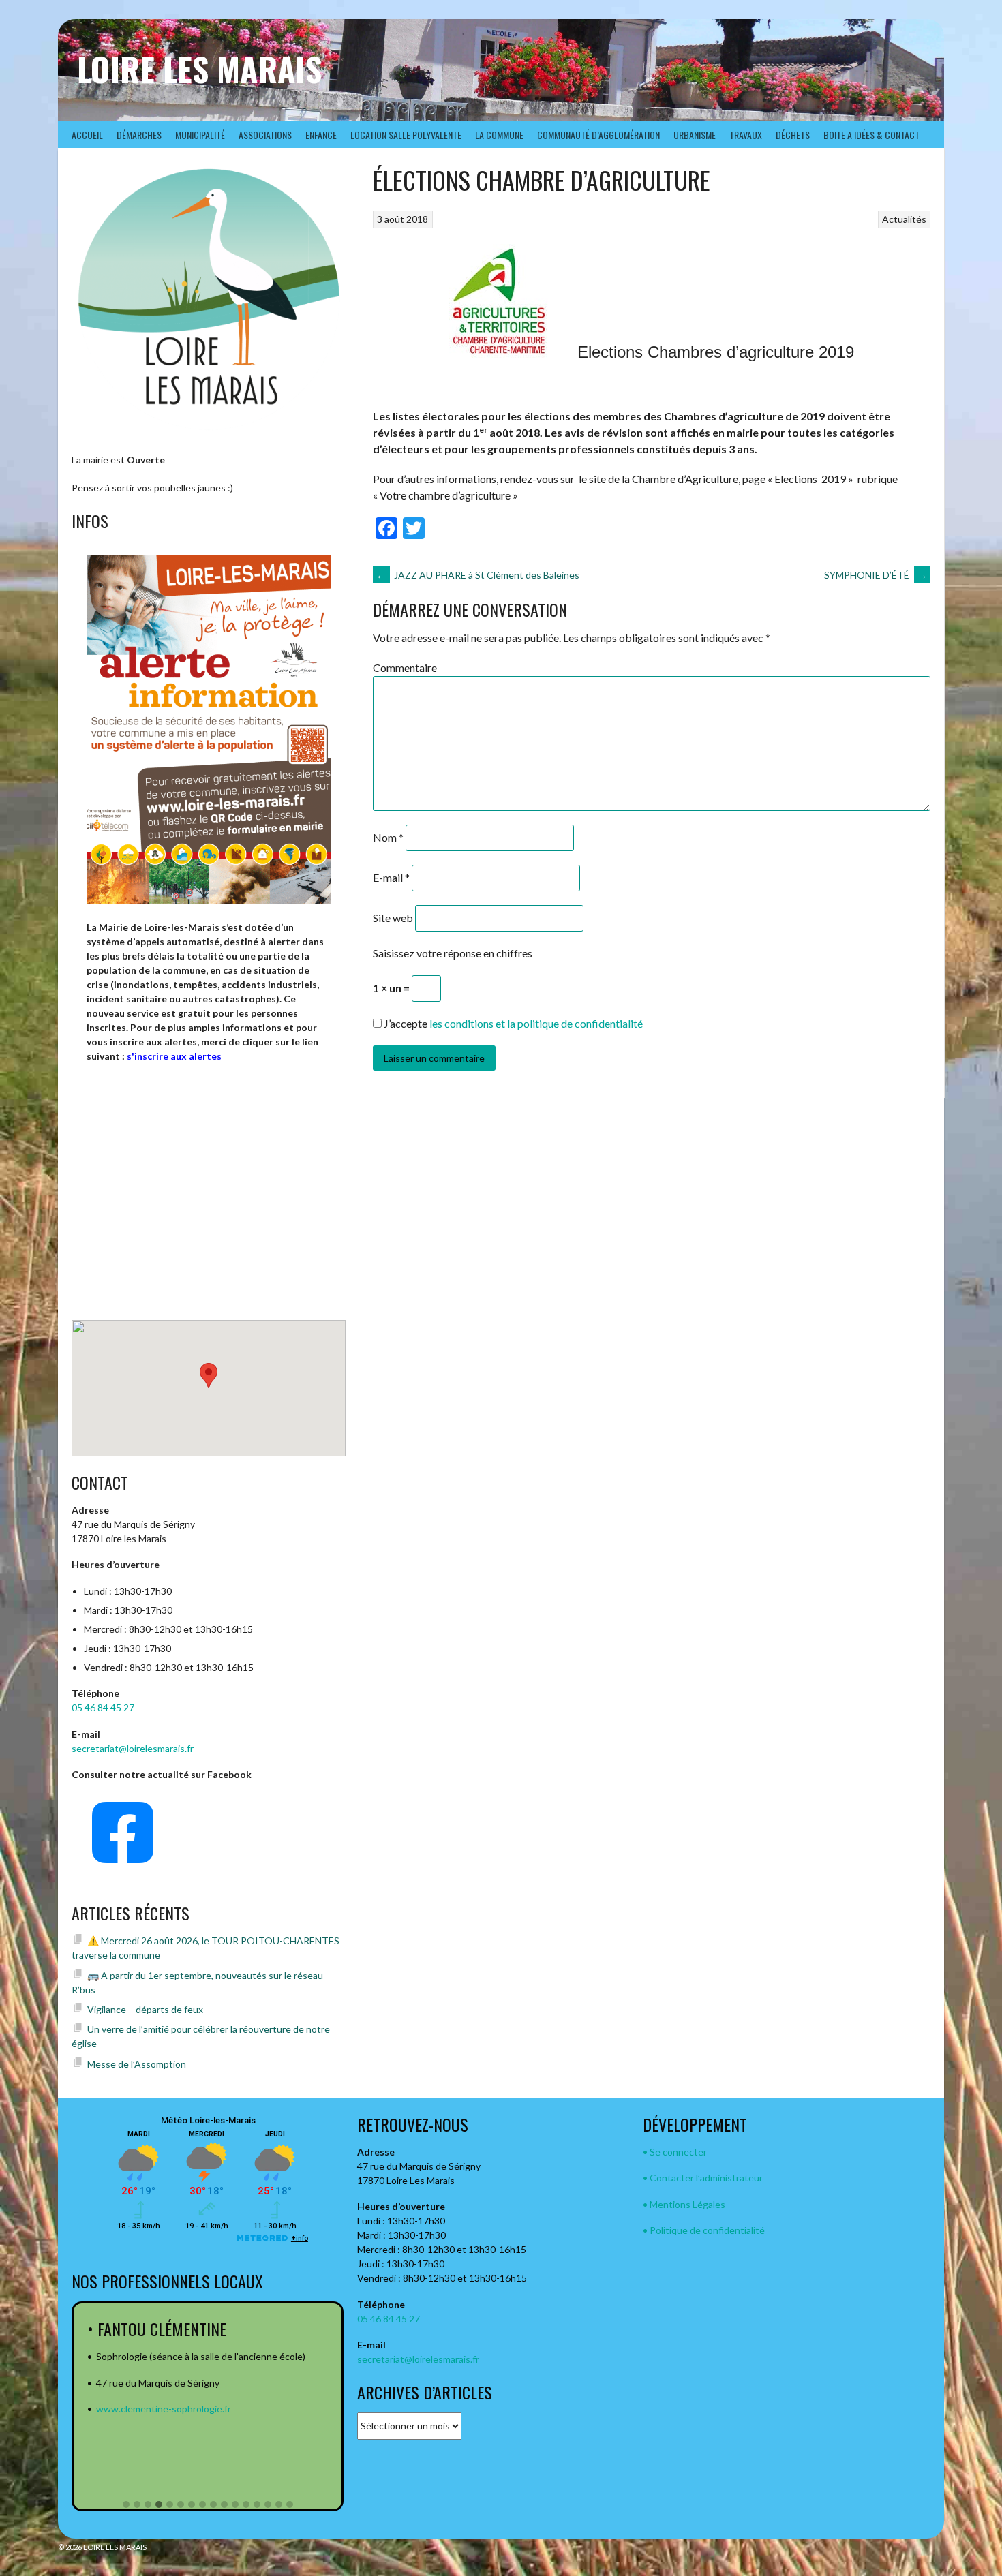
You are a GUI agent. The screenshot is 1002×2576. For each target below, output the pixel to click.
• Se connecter (675, 2152)
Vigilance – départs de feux (145, 2009)
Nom (388, 837)
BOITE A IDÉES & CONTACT (871, 135)
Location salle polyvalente (406, 135)
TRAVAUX (746, 135)
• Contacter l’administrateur (703, 2178)
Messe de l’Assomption (137, 2064)
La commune (499, 135)
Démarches (139, 135)
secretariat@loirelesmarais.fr (133, 1748)
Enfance (321, 135)
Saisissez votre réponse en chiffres (453, 953)
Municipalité (200, 135)
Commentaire (405, 668)
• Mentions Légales (684, 2204)
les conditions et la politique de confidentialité (536, 1023)
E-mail (391, 877)
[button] (126, 2505)
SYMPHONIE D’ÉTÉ (876, 575)
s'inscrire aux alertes (174, 1056)
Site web (393, 918)
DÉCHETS (793, 135)
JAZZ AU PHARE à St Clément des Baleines (478, 575)
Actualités (904, 219)
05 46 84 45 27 (103, 1707)
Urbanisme (695, 135)
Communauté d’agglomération (598, 135)
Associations (265, 135)
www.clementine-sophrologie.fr (164, 2409)
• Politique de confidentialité (704, 2230)
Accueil (87, 135)
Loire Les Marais (199, 68)
